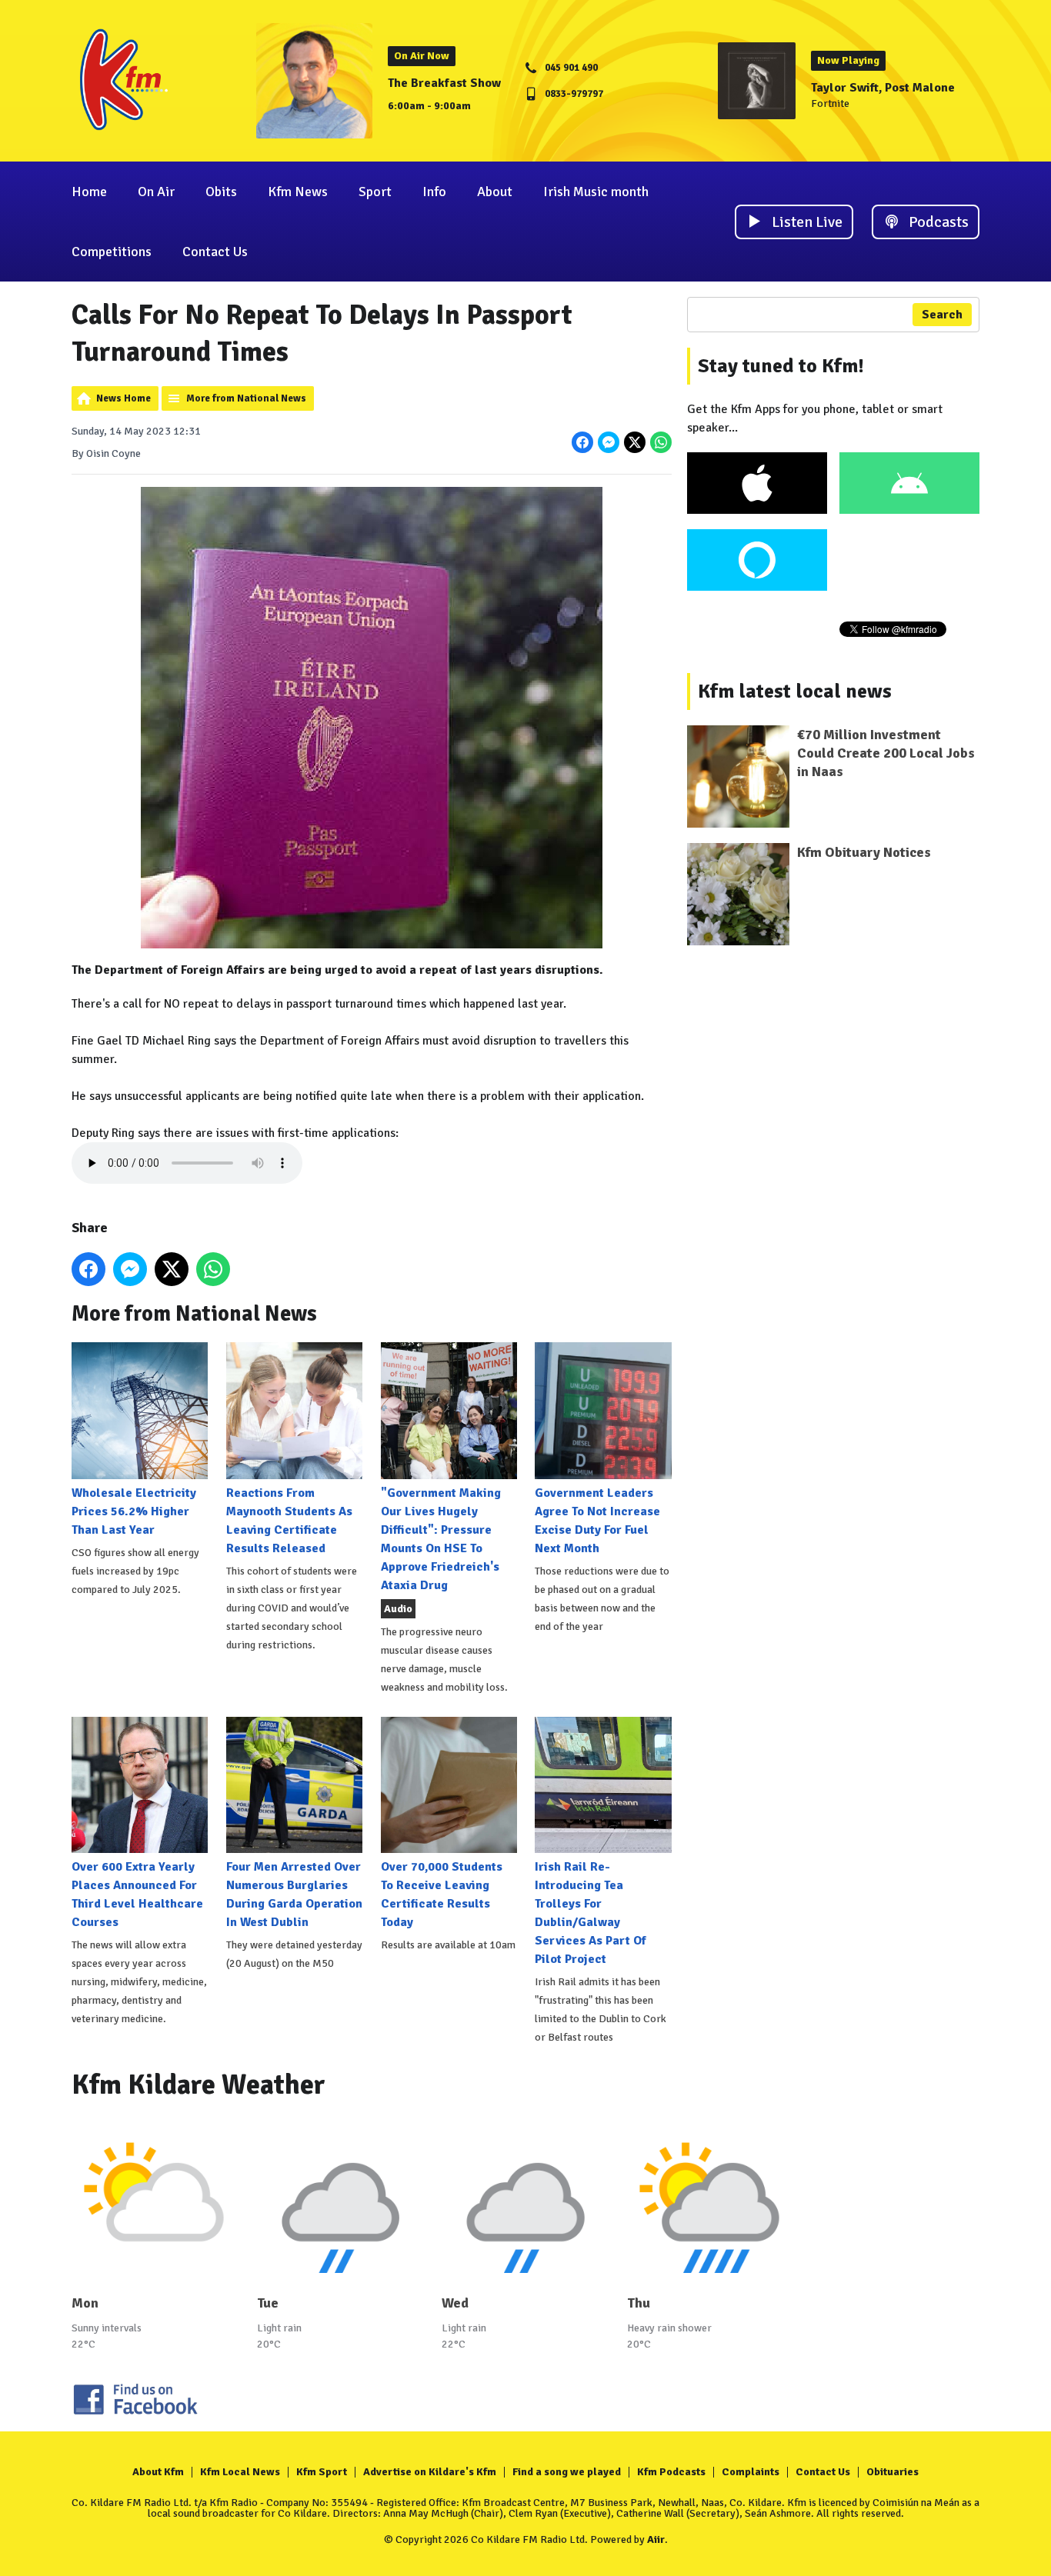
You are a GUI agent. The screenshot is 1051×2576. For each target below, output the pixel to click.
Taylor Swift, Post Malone (883, 88)
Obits (221, 192)
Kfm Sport (322, 2472)
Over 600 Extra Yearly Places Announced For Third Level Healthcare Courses (137, 1895)
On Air (156, 192)
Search (942, 315)
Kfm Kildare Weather (199, 2085)
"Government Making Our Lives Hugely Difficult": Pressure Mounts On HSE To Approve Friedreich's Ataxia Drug (441, 1539)
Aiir (656, 2539)
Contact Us (215, 252)
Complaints (751, 2472)
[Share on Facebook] (582, 442)
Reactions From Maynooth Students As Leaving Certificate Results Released (289, 1520)
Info (434, 192)
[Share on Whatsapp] (661, 442)
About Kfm (158, 2472)
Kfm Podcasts (671, 2472)
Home (89, 192)
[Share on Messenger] (609, 442)
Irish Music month (596, 192)
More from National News (246, 398)
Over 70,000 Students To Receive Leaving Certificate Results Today (442, 1895)
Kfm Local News (240, 2472)
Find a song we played (567, 2472)
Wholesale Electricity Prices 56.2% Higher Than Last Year (134, 1511)
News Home (123, 398)
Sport (375, 192)
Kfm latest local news (795, 691)
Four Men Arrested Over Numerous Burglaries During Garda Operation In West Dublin (294, 1895)
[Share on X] (635, 442)
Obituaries (893, 2472)
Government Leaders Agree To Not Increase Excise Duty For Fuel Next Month (597, 1520)
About (495, 192)
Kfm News (298, 192)
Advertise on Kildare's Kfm (430, 2472)
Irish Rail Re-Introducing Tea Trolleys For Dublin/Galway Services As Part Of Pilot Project (591, 1913)
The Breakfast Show (444, 83)
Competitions (112, 252)
